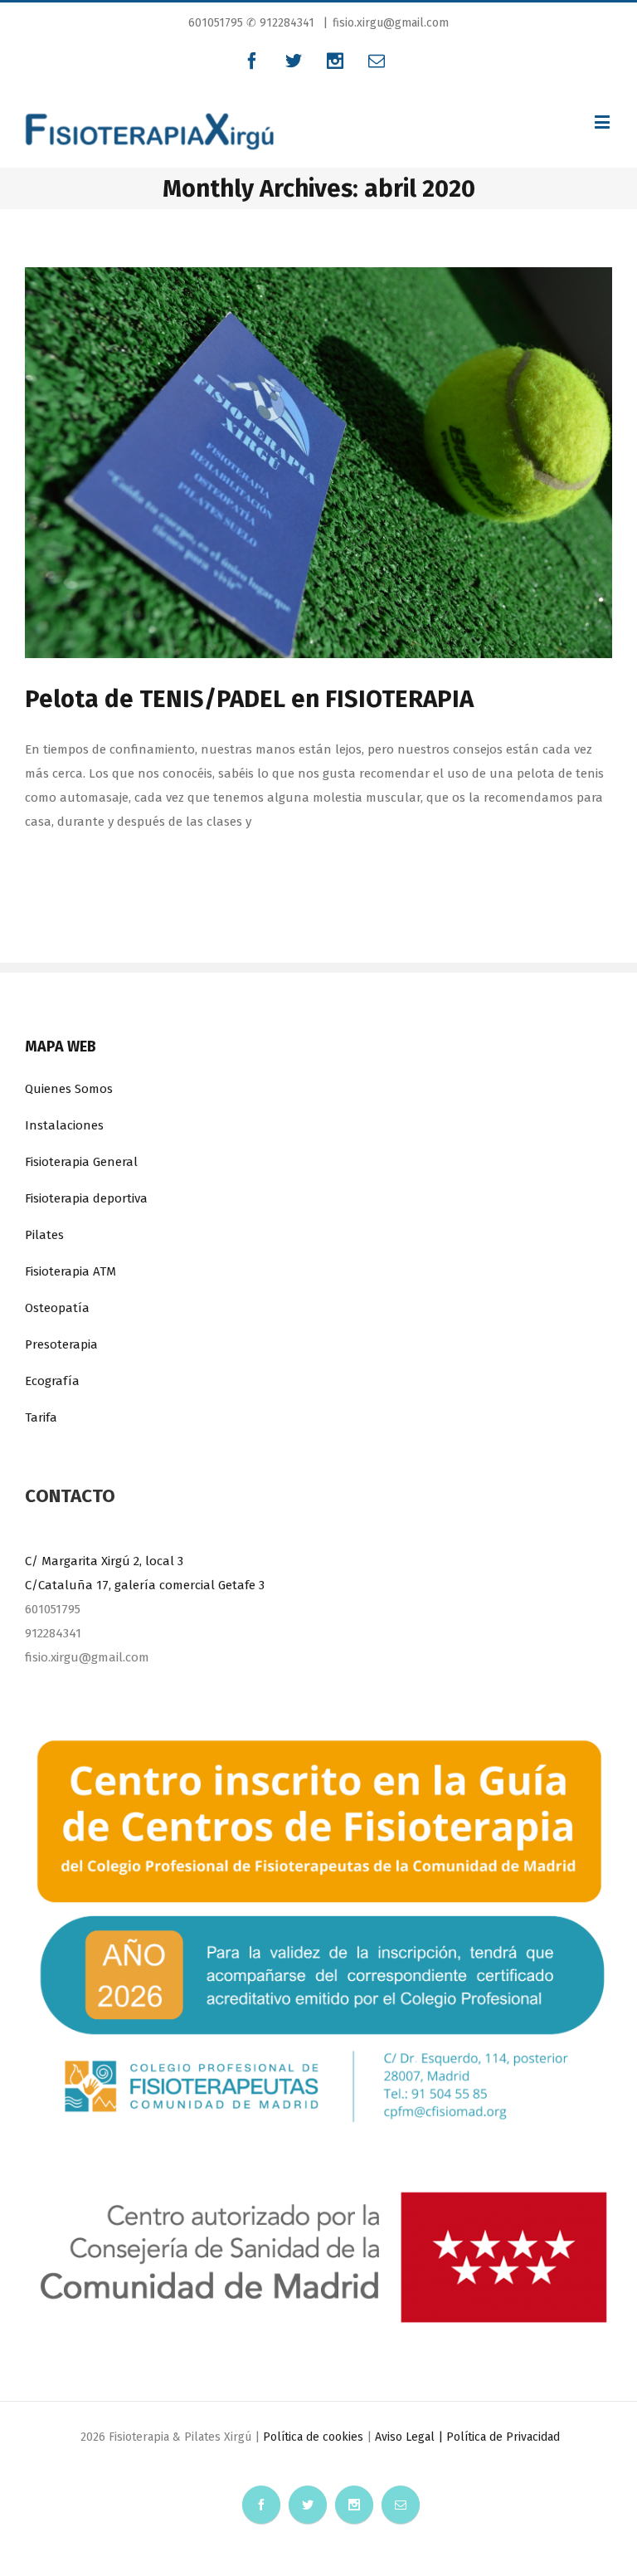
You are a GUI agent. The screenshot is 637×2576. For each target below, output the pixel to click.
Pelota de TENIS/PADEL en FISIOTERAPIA (249, 699)
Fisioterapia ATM (71, 1271)
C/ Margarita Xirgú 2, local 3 (104, 1561)
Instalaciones (64, 1125)
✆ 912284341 (280, 23)
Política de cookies (313, 2437)
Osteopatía (57, 1308)
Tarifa (41, 1417)
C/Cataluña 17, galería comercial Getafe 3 (145, 1585)
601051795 (217, 23)
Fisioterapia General (81, 1162)
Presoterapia (61, 1344)
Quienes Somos (69, 1089)
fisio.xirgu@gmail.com (391, 23)
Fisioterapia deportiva (86, 1198)
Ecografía (52, 1381)
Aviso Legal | (411, 2437)
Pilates (44, 1235)
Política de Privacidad (503, 2437)
